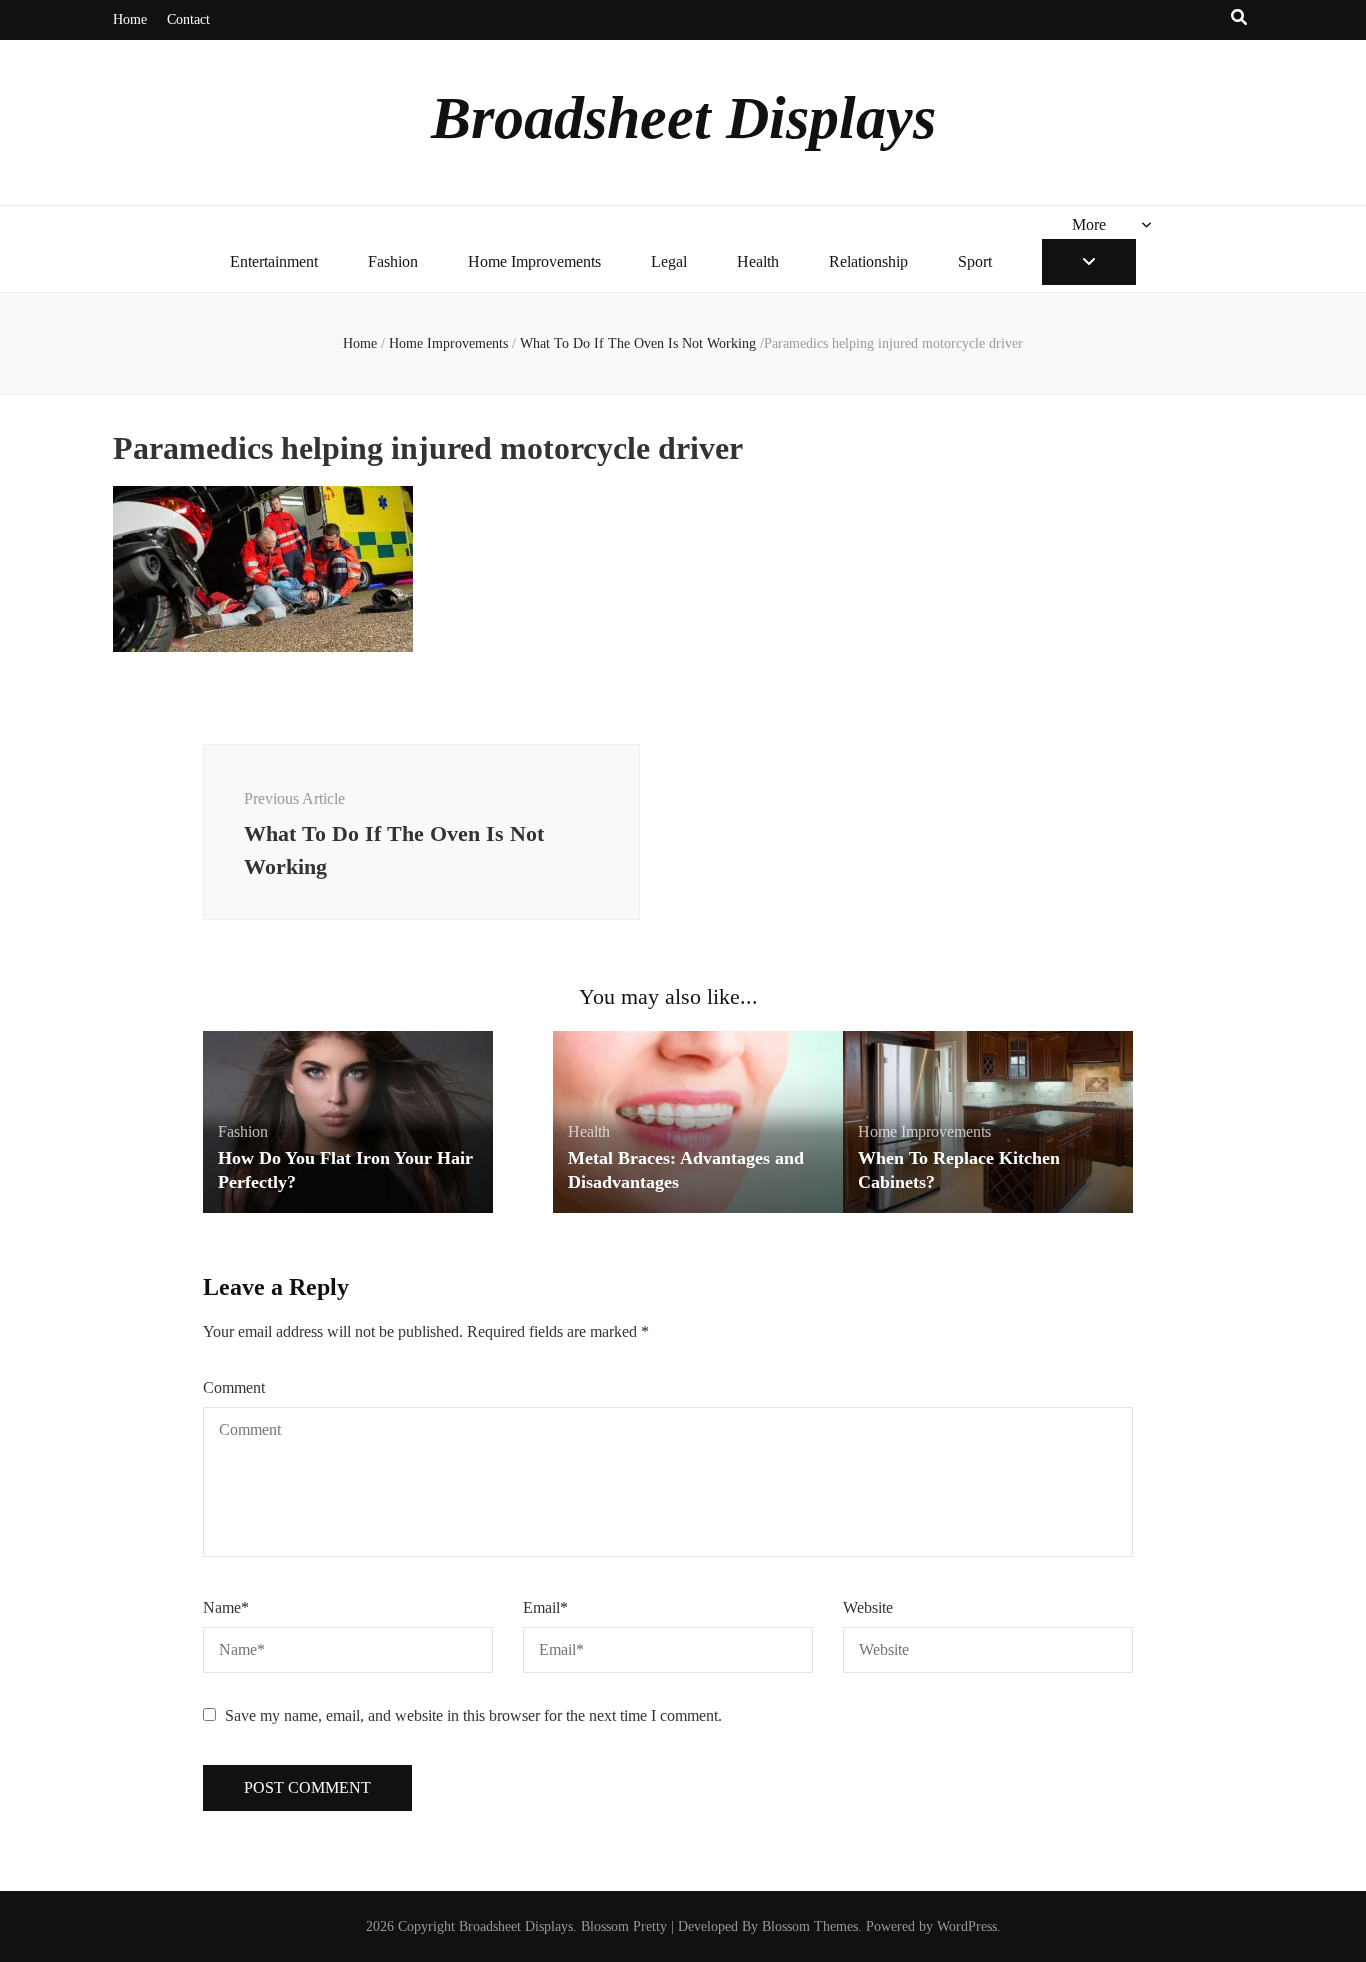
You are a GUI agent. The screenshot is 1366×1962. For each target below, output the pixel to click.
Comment (234, 1387)
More (1089, 224)
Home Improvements (534, 261)
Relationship (868, 261)
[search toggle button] (1239, 18)
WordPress (967, 1926)
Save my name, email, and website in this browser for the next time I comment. (473, 1715)
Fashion (393, 261)
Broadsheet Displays (683, 118)
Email (545, 1607)
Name (226, 1607)
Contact (188, 19)
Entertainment (274, 261)
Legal (669, 261)
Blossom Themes (810, 1926)
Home (130, 19)
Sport (975, 261)
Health (758, 261)
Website (868, 1607)
